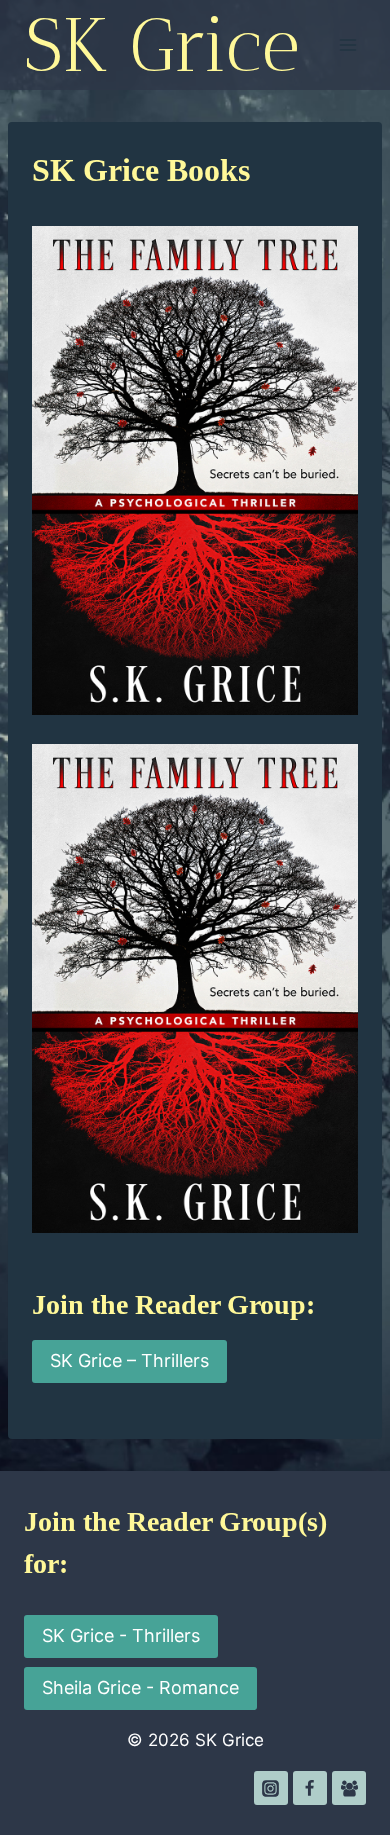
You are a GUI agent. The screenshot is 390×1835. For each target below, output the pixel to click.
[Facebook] (310, 1788)
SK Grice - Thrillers (121, 1635)
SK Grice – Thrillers (129, 1360)
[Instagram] (271, 1788)
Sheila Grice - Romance (140, 1687)
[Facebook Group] (349, 1788)
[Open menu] (347, 44)
